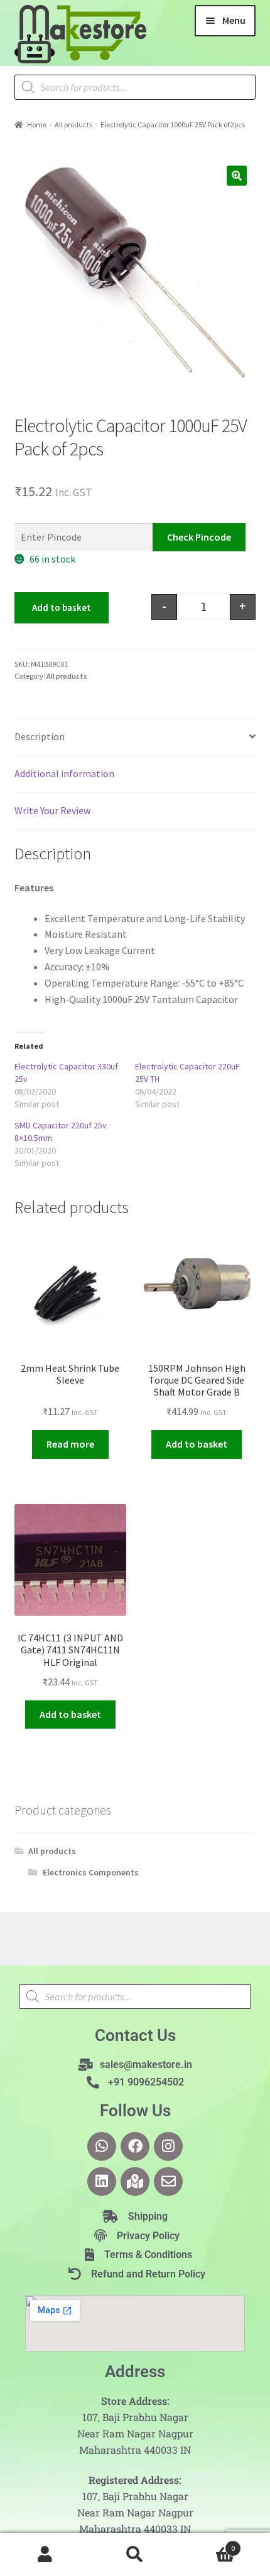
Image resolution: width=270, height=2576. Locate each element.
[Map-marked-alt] (135, 2181)
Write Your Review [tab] (52, 810)
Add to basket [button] (197, 1444)
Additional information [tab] (64, 773)
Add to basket (62, 607)
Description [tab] (40, 736)
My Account (45, 2555)
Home (37, 125)
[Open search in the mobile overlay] (135, 87)
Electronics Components (91, 1872)
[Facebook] (135, 2146)
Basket (208, 2544)
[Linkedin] (102, 2181)
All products (73, 125)
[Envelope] (168, 2181)
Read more (70, 1444)
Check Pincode (199, 537)
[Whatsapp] (102, 2146)
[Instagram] (168, 2146)
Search (135, 2555)
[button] (237, 176)
